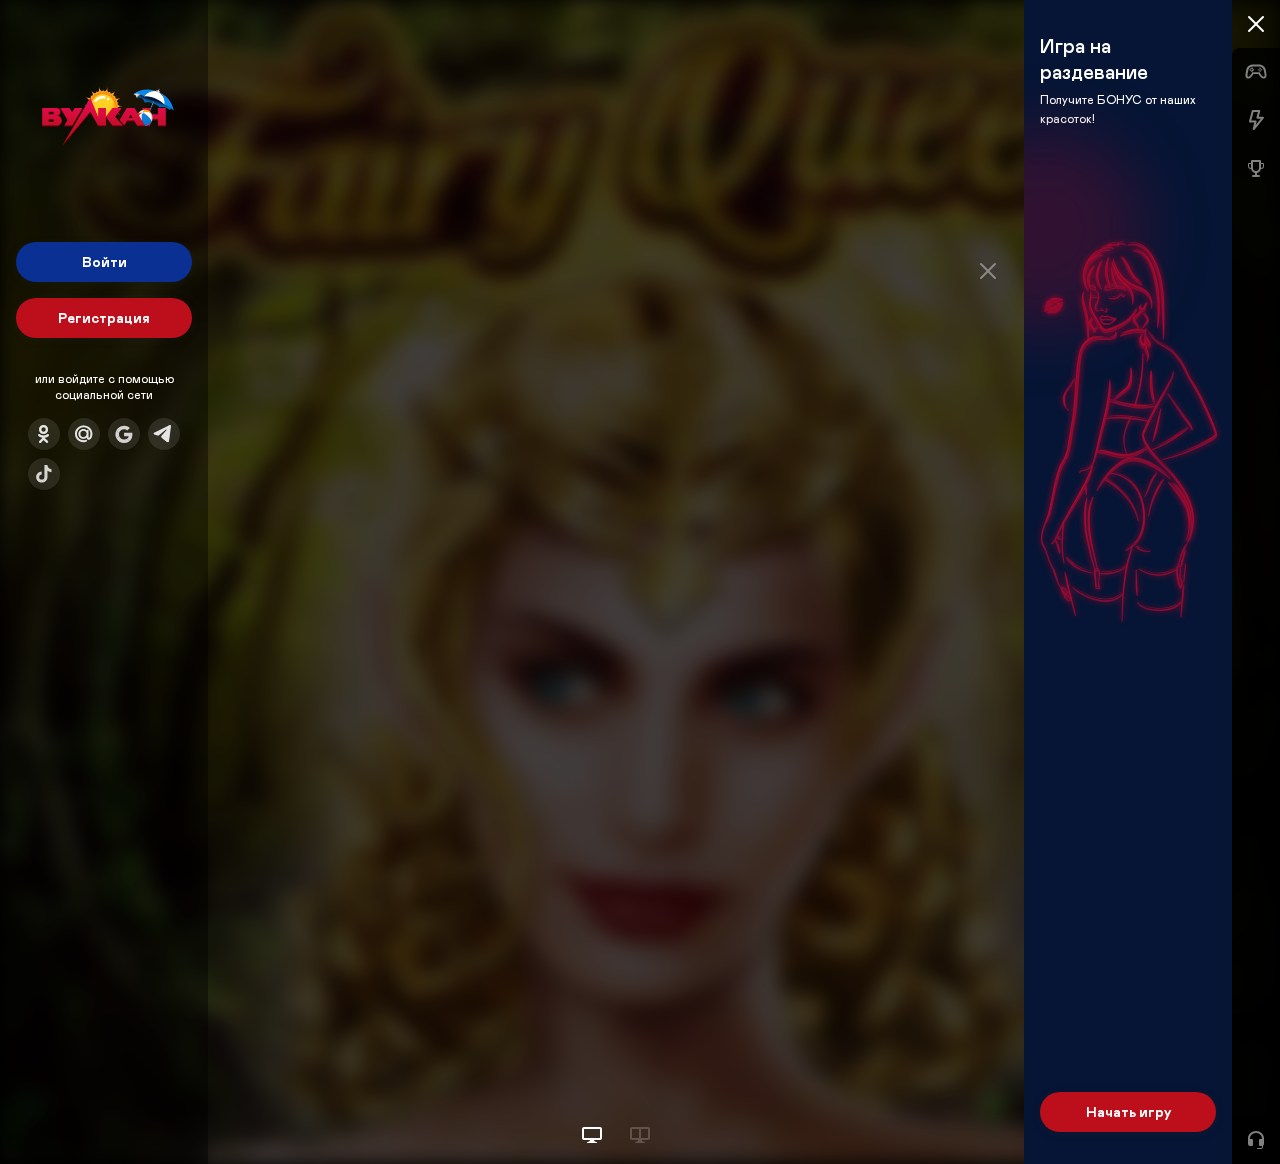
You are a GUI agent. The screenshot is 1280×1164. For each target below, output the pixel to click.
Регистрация (104, 317)
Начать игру (1128, 1111)
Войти (104, 261)
